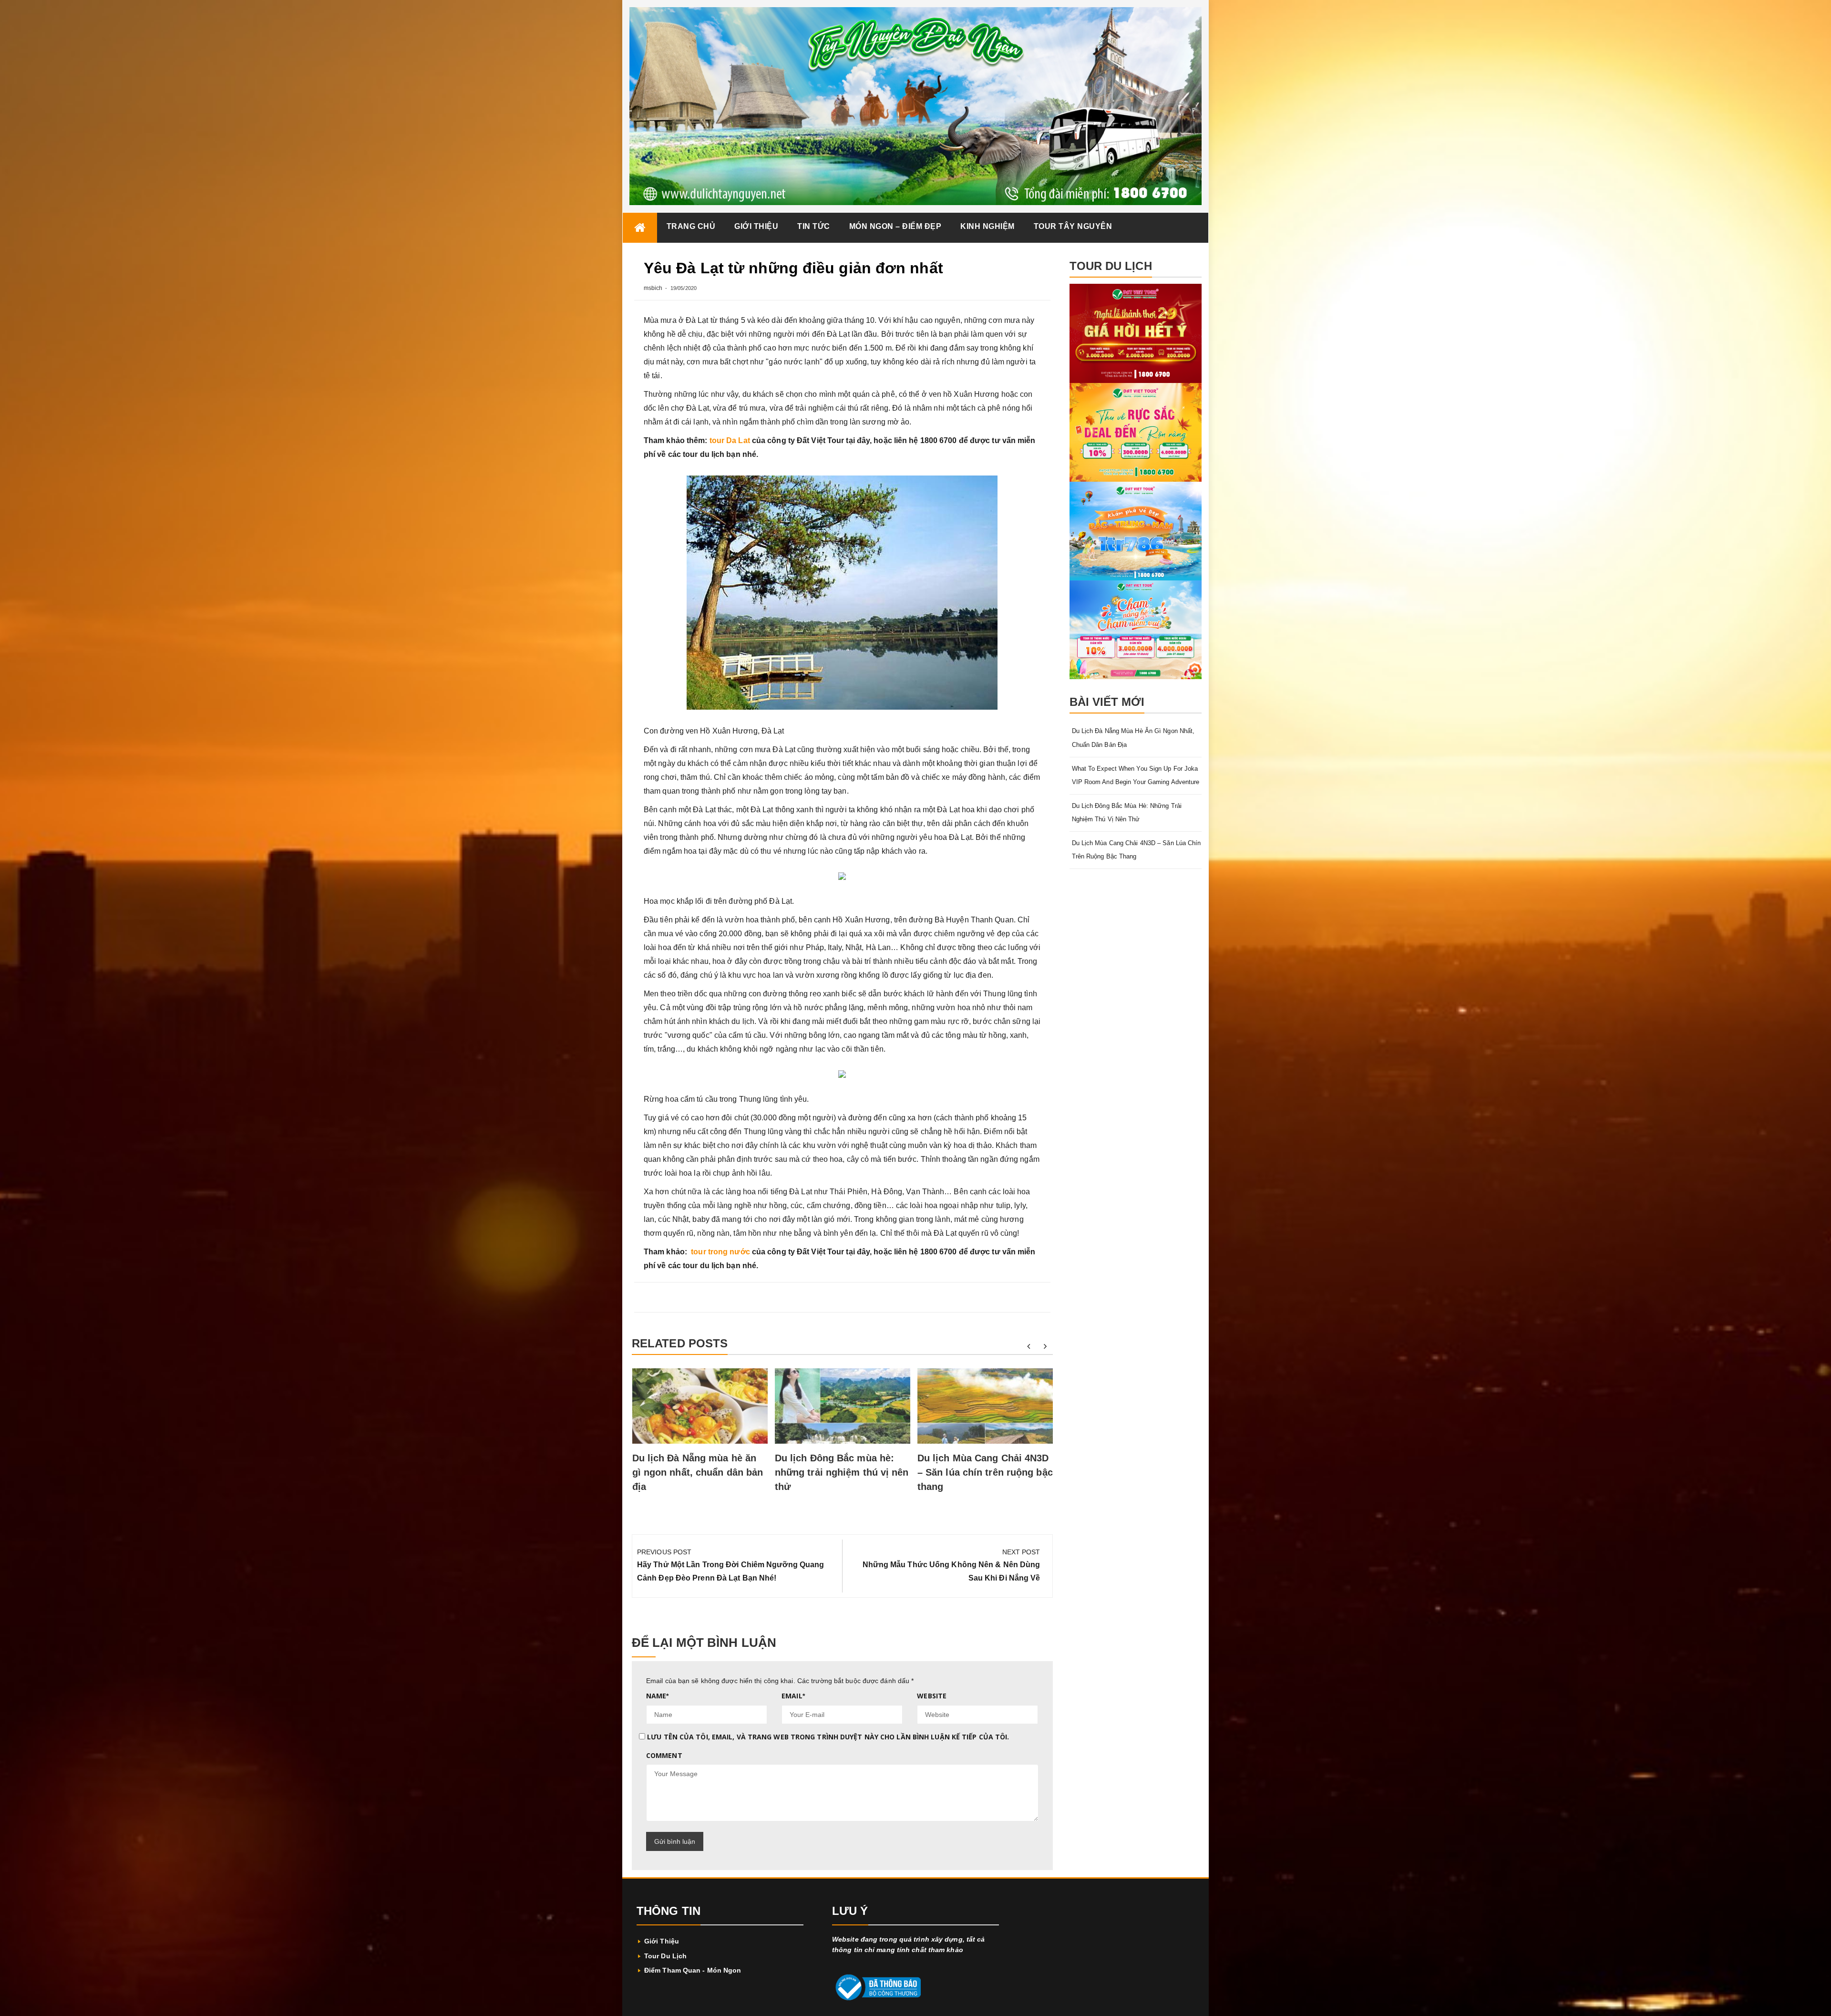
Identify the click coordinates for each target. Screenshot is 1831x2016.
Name (658, 1696)
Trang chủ (691, 226)
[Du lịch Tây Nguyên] (640, 228)
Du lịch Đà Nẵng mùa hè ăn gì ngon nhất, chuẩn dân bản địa (698, 1472)
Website (932, 1696)
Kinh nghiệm (988, 226)
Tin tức (814, 226)
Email (793, 1696)
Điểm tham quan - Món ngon (693, 1970)
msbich (653, 288)
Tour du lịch (665, 1956)
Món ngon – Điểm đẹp (895, 226)
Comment (664, 1755)
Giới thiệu (756, 226)
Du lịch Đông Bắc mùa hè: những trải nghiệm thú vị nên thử (842, 1472)
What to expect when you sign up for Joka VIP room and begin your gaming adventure (1136, 775)
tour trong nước (720, 1252)
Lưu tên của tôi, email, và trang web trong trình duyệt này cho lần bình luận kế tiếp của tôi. (828, 1737)
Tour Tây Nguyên (1073, 226)
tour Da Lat (730, 440)
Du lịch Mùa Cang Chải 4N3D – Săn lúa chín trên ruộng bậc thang (985, 1472)
